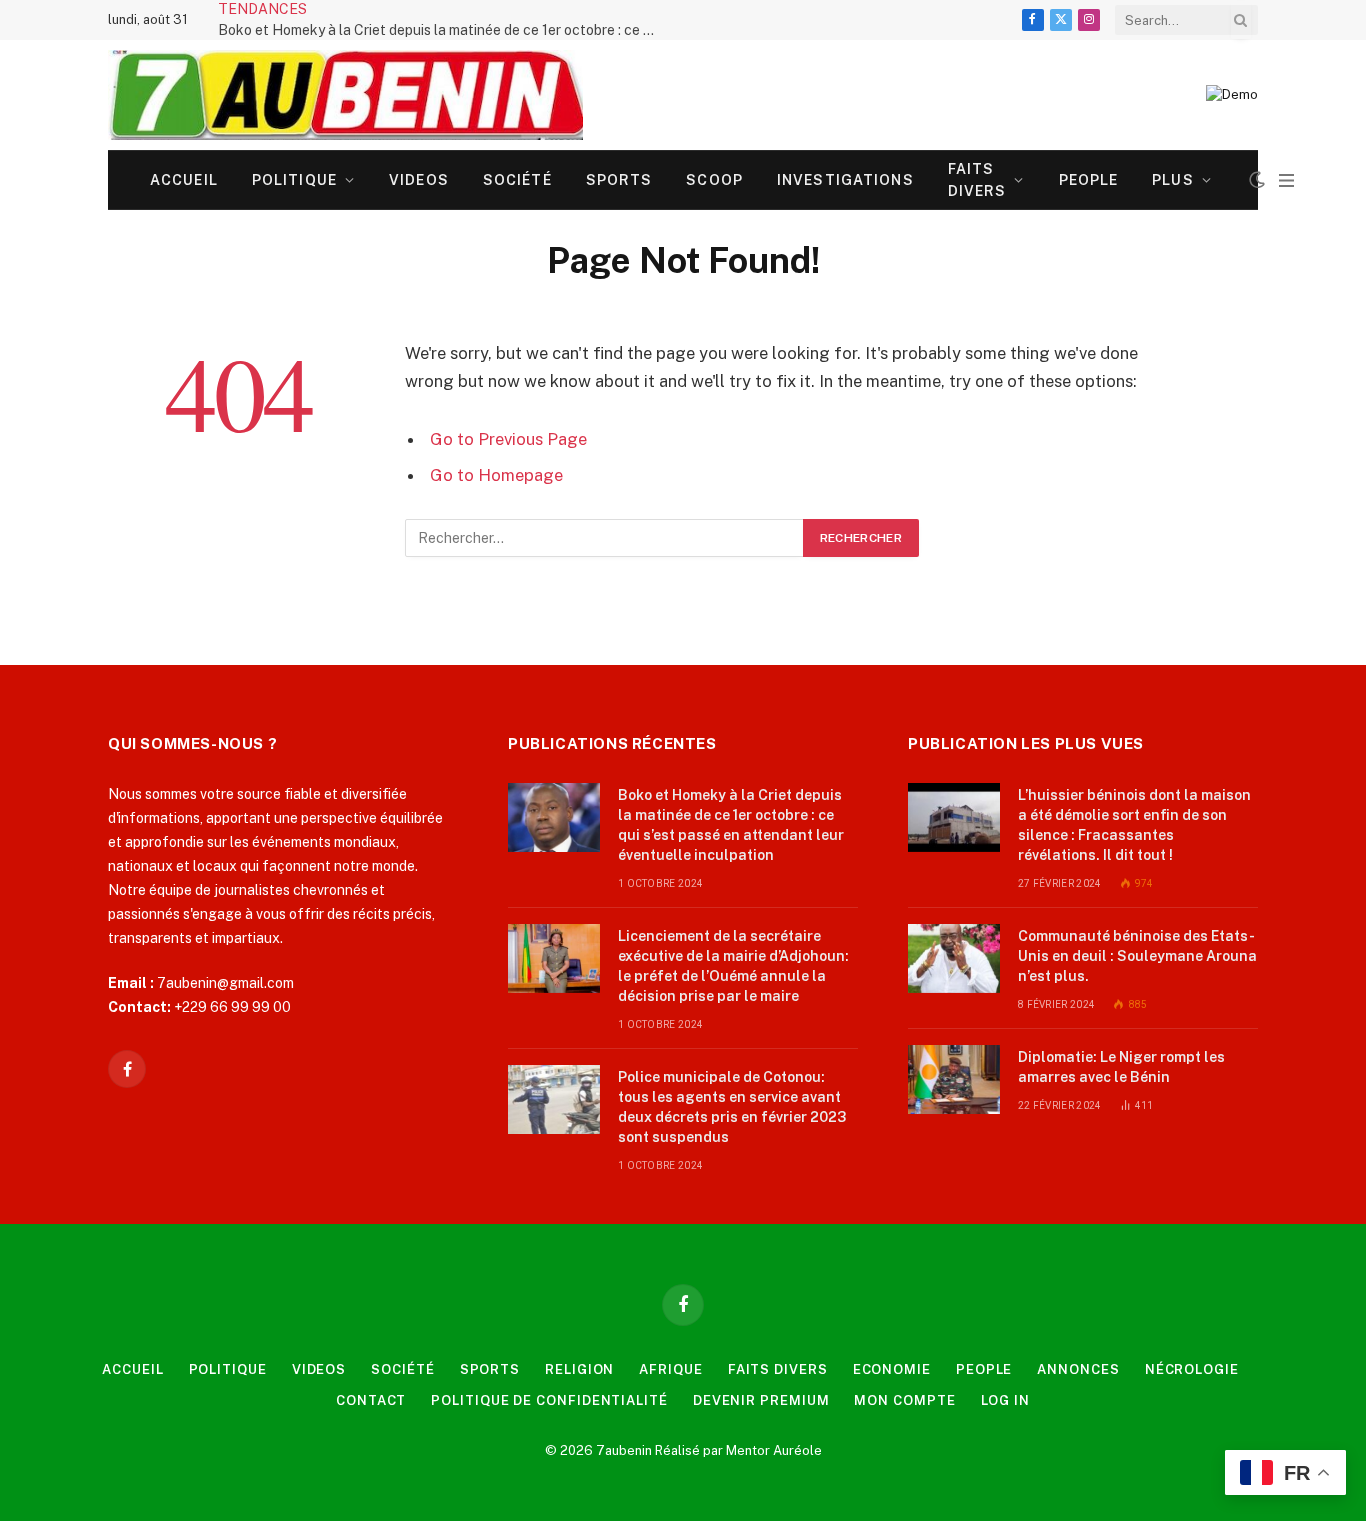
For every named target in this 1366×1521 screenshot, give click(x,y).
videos (419, 180)
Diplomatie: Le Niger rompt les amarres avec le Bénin (1121, 1067)
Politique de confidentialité (549, 1400)
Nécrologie (1192, 1369)
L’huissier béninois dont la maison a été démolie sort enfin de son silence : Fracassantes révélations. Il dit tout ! (1134, 825)
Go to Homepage (496, 475)
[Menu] (1286, 180)
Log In (1005, 1400)
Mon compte (904, 1400)
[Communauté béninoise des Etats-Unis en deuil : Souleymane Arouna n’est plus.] (954, 958)
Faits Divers (977, 180)
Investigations (845, 180)
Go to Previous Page (508, 439)
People (1089, 180)
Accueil (184, 180)
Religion (579, 1369)
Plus (1172, 180)
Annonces (1078, 1369)
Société (517, 180)
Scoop (714, 180)
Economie (892, 1369)
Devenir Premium (761, 1400)
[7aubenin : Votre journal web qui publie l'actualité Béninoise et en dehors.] (345, 95)
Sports (619, 180)
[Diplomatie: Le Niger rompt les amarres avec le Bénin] (954, 1079)
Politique (294, 180)
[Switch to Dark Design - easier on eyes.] (1257, 180)
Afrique (670, 1369)
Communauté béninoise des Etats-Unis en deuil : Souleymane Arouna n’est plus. (1137, 956)
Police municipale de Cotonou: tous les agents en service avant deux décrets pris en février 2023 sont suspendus (732, 1107)
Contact (371, 1400)
